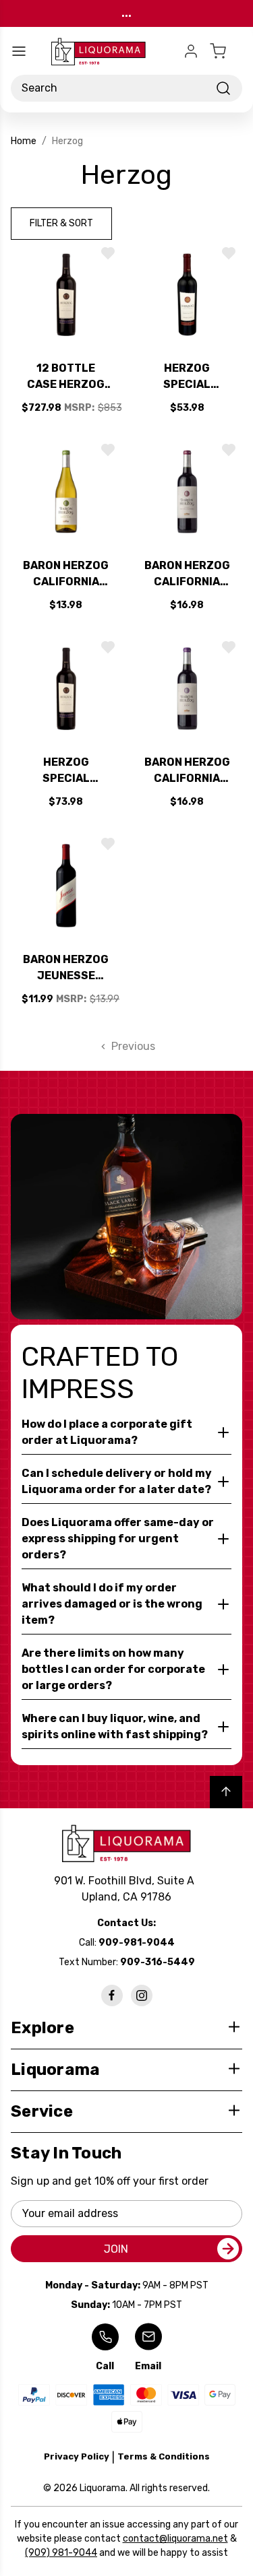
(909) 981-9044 (61, 2553)
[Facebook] (112, 1995)
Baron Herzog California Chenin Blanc (66, 574)
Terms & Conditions (164, 2456)
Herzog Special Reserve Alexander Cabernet (187, 377)
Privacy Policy (77, 2456)
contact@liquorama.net (175, 2539)
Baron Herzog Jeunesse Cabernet (66, 968)
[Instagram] (142, 1995)
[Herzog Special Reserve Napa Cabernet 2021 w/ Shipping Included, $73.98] (66, 689)
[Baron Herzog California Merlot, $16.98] (188, 689)
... (126, 13)
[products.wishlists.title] (108, 253)
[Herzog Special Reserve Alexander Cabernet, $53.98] (188, 295)
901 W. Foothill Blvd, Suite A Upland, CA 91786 (127, 1889)
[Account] (191, 51)
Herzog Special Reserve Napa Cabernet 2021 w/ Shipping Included (66, 771)
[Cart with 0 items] (226, 51)
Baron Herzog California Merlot (187, 771)
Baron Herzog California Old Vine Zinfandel (187, 574)
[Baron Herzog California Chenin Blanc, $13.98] (66, 492)
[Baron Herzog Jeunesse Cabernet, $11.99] (66, 886)
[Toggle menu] (19, 51)
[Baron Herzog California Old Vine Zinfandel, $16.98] (188, 492)
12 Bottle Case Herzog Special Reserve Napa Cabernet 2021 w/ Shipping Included (66, 377)
